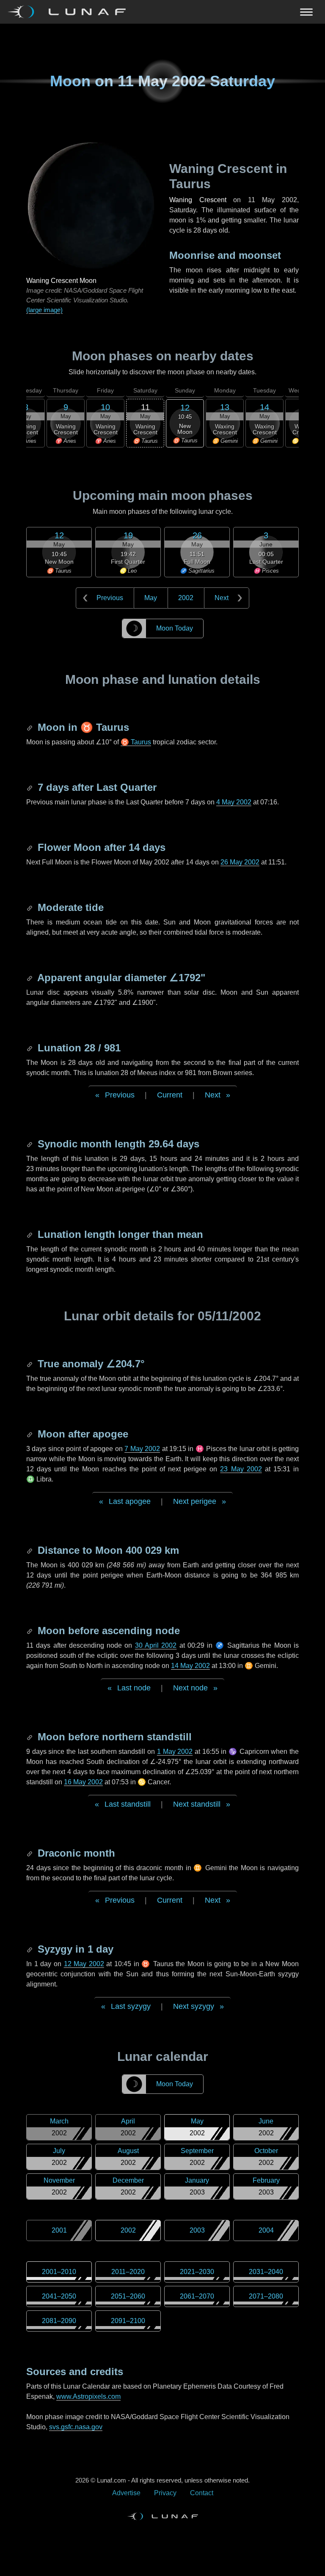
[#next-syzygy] (30, 1949)
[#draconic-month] (30, 1853)
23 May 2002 (241, 1469)
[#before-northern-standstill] (30, 1737)
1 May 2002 (175, 1752)
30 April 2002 (156, 1645)
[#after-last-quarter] (30, 787)
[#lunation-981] (30, 1048)
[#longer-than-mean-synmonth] (30, 1234)
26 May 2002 (240, 862)
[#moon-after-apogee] (30, 1434)
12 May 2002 (84, 1964)
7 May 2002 (142, 1449)
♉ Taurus (136, 742)
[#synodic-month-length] (30, 1144)
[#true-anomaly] (30, 1364)
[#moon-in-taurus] (30, 727)
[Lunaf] (70, 12)
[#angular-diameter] (30, 978)
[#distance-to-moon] (30, 1550)
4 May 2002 (234, 802)
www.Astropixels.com (88, 2396)
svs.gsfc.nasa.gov (76, 2427)
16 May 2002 (83, 1782)
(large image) (44, 310)
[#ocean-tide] (30, 907)
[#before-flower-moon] (30, 847)
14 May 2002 (190, 1666)
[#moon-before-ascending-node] (30, 1631)
